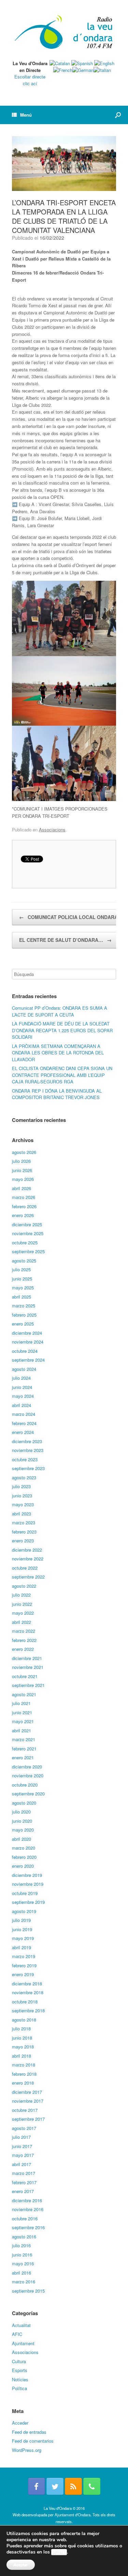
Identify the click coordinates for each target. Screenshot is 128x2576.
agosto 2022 (24, 1586)
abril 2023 (22, 1514)
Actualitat (21, 2325)
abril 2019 (22, 1947)
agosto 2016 (24, 2237)
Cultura (19, 2361)
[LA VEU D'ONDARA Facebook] (37, 2486)
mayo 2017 (23, 2155)
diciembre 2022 (27, 1550)
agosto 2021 (24, 1694)
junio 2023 (22, 1496)
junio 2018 (22, 2038)
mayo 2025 (23, 1287)
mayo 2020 (23, 1830)
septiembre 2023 (28, 1468)
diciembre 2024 (27, 1333)
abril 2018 (22, 2056)
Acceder (20, 2423)
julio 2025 (21, 1269)
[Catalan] (60, 63)
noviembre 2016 (28, 2209)
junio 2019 (22, 1929)
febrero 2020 (24, 1857)
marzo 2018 (24, 2065)
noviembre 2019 (28, 1884)
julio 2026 (21, 1161)
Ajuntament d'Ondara (73, 2515)
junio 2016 (22, 2255)
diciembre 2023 (27, 1441)
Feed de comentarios (33, 2441)
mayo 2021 (23, 1721)
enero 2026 (23, 1215)
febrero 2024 (24, 1423)
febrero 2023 (24, 1532)
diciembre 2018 (27, 1983)
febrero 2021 (24, 1749)
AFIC (17, 2334)
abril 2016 (22, 2273)
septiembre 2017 (28, 2119)
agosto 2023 (24, 1477)
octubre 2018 (25, 2002)
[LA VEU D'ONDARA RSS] (73, 2486)
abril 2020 (22, 1839)
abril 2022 (22, 1622)
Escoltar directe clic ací (30, 80)
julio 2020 (21, 1812)
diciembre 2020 (27, 1767)
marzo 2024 (24, 1414)
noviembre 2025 (28, 1233)
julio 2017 (21, 2137)
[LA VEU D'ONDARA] (64, 33)
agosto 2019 (24, 1911)
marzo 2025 (24, 1306)
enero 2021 (23, 1757)
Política (19, 2388)
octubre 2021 (25, 1676)
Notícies (20, 2379)
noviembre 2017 (28, 2101)
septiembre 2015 (28, 2291)
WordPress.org (27, 2450)
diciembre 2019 (27, 1875)
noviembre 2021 (28, 1667)
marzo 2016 (24, 2282)
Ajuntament (23, 2343)
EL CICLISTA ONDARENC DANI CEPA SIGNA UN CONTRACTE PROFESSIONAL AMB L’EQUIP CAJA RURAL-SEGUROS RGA (62, 1075)
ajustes (59, 2552)
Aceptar (21, 2565)
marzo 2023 (24, 1522)
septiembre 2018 (28, 2010)
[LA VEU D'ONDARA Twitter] (55, 2486)
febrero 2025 (24, 1315)
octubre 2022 (25, 1568)
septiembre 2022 (28, 1577)
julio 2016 (21, 2245)
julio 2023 (21, 1486)
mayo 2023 (23, 1504)
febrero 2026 (24, 1206)
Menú (26, 115)
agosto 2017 (24, 2128)
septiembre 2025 (28, 1251)
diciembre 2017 (27, 2092)
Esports (20, 2370)
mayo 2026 (23, 1179)
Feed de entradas (29, 2432)
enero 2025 (23, 1324)
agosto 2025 (24, 1261)
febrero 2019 (24, 1965)
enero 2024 (23, 1432)
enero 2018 (23, 2083)
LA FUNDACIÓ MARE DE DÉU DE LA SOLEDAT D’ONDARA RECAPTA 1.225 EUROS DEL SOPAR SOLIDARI (62, 1030)
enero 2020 (23, 1866)
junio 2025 (22, 1279)
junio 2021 (22, 1712)
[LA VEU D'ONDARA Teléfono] (92, 2486)
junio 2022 (22, 1604)
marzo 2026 (24, 1197)
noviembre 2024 (28, 1342)
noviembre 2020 (28, 1775)
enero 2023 (23, 1541)
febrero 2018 (24, 2074)
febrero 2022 (24, 1640)
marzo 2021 (24, 1739)
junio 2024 (22, 1387)
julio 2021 (21, 1703)
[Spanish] (82, 63)
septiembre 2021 (28, 1685)
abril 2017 (22, 2164)
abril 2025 (22, 1297)
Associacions (52, 830)
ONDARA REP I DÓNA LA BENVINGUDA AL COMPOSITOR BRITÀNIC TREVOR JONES (57, 1094)
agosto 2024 (24, 1369)
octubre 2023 (25, 1459)
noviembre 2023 (28, 1450)
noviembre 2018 (28, 1992)
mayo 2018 (23, 2047)
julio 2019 (21, 1920)
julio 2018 (21, 2029)
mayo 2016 (23, 2263)
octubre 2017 (25, 2110)
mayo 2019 (23, 1938)
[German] (83, 70)
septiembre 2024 (28, 1360)
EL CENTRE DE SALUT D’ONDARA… (65, 940)
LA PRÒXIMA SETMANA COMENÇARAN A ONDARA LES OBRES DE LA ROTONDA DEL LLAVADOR (58, 1053)
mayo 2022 (23, 1613)
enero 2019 (23, 1974)
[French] (63, 70)
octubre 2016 (25, 2218)
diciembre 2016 (27, 2200)
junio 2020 (22, 1821)
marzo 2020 (24, 1848)
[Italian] (102, 70)
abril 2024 (22, 1405)
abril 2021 (22, 1730)
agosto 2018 (24, 2020)
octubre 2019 (25, 1893)
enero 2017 (23, 2191)
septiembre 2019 (28, 1902)
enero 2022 (23, 1649)
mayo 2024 (23, 1396)
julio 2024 (21, 1378)
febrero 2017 (24, 2182)
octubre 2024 (25, 1351)
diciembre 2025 (27, 1224)
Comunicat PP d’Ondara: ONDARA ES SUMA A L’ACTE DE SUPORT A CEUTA (60, 1011)
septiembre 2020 (28, 1794)
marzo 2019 (24, 1956)
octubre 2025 (25, 1242)
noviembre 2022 (28, 1559)
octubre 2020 (25, 1785)
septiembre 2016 (28, 2227)
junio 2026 (22, 1170)
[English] (104, 63)
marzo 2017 (24, 2173)
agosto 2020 (24, 1803)
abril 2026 (22, 1188)
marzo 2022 (24, 1631)
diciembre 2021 (27, 1658)
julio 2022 (21, 1595)
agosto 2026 (24, 1152)
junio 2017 (22, 2146)
